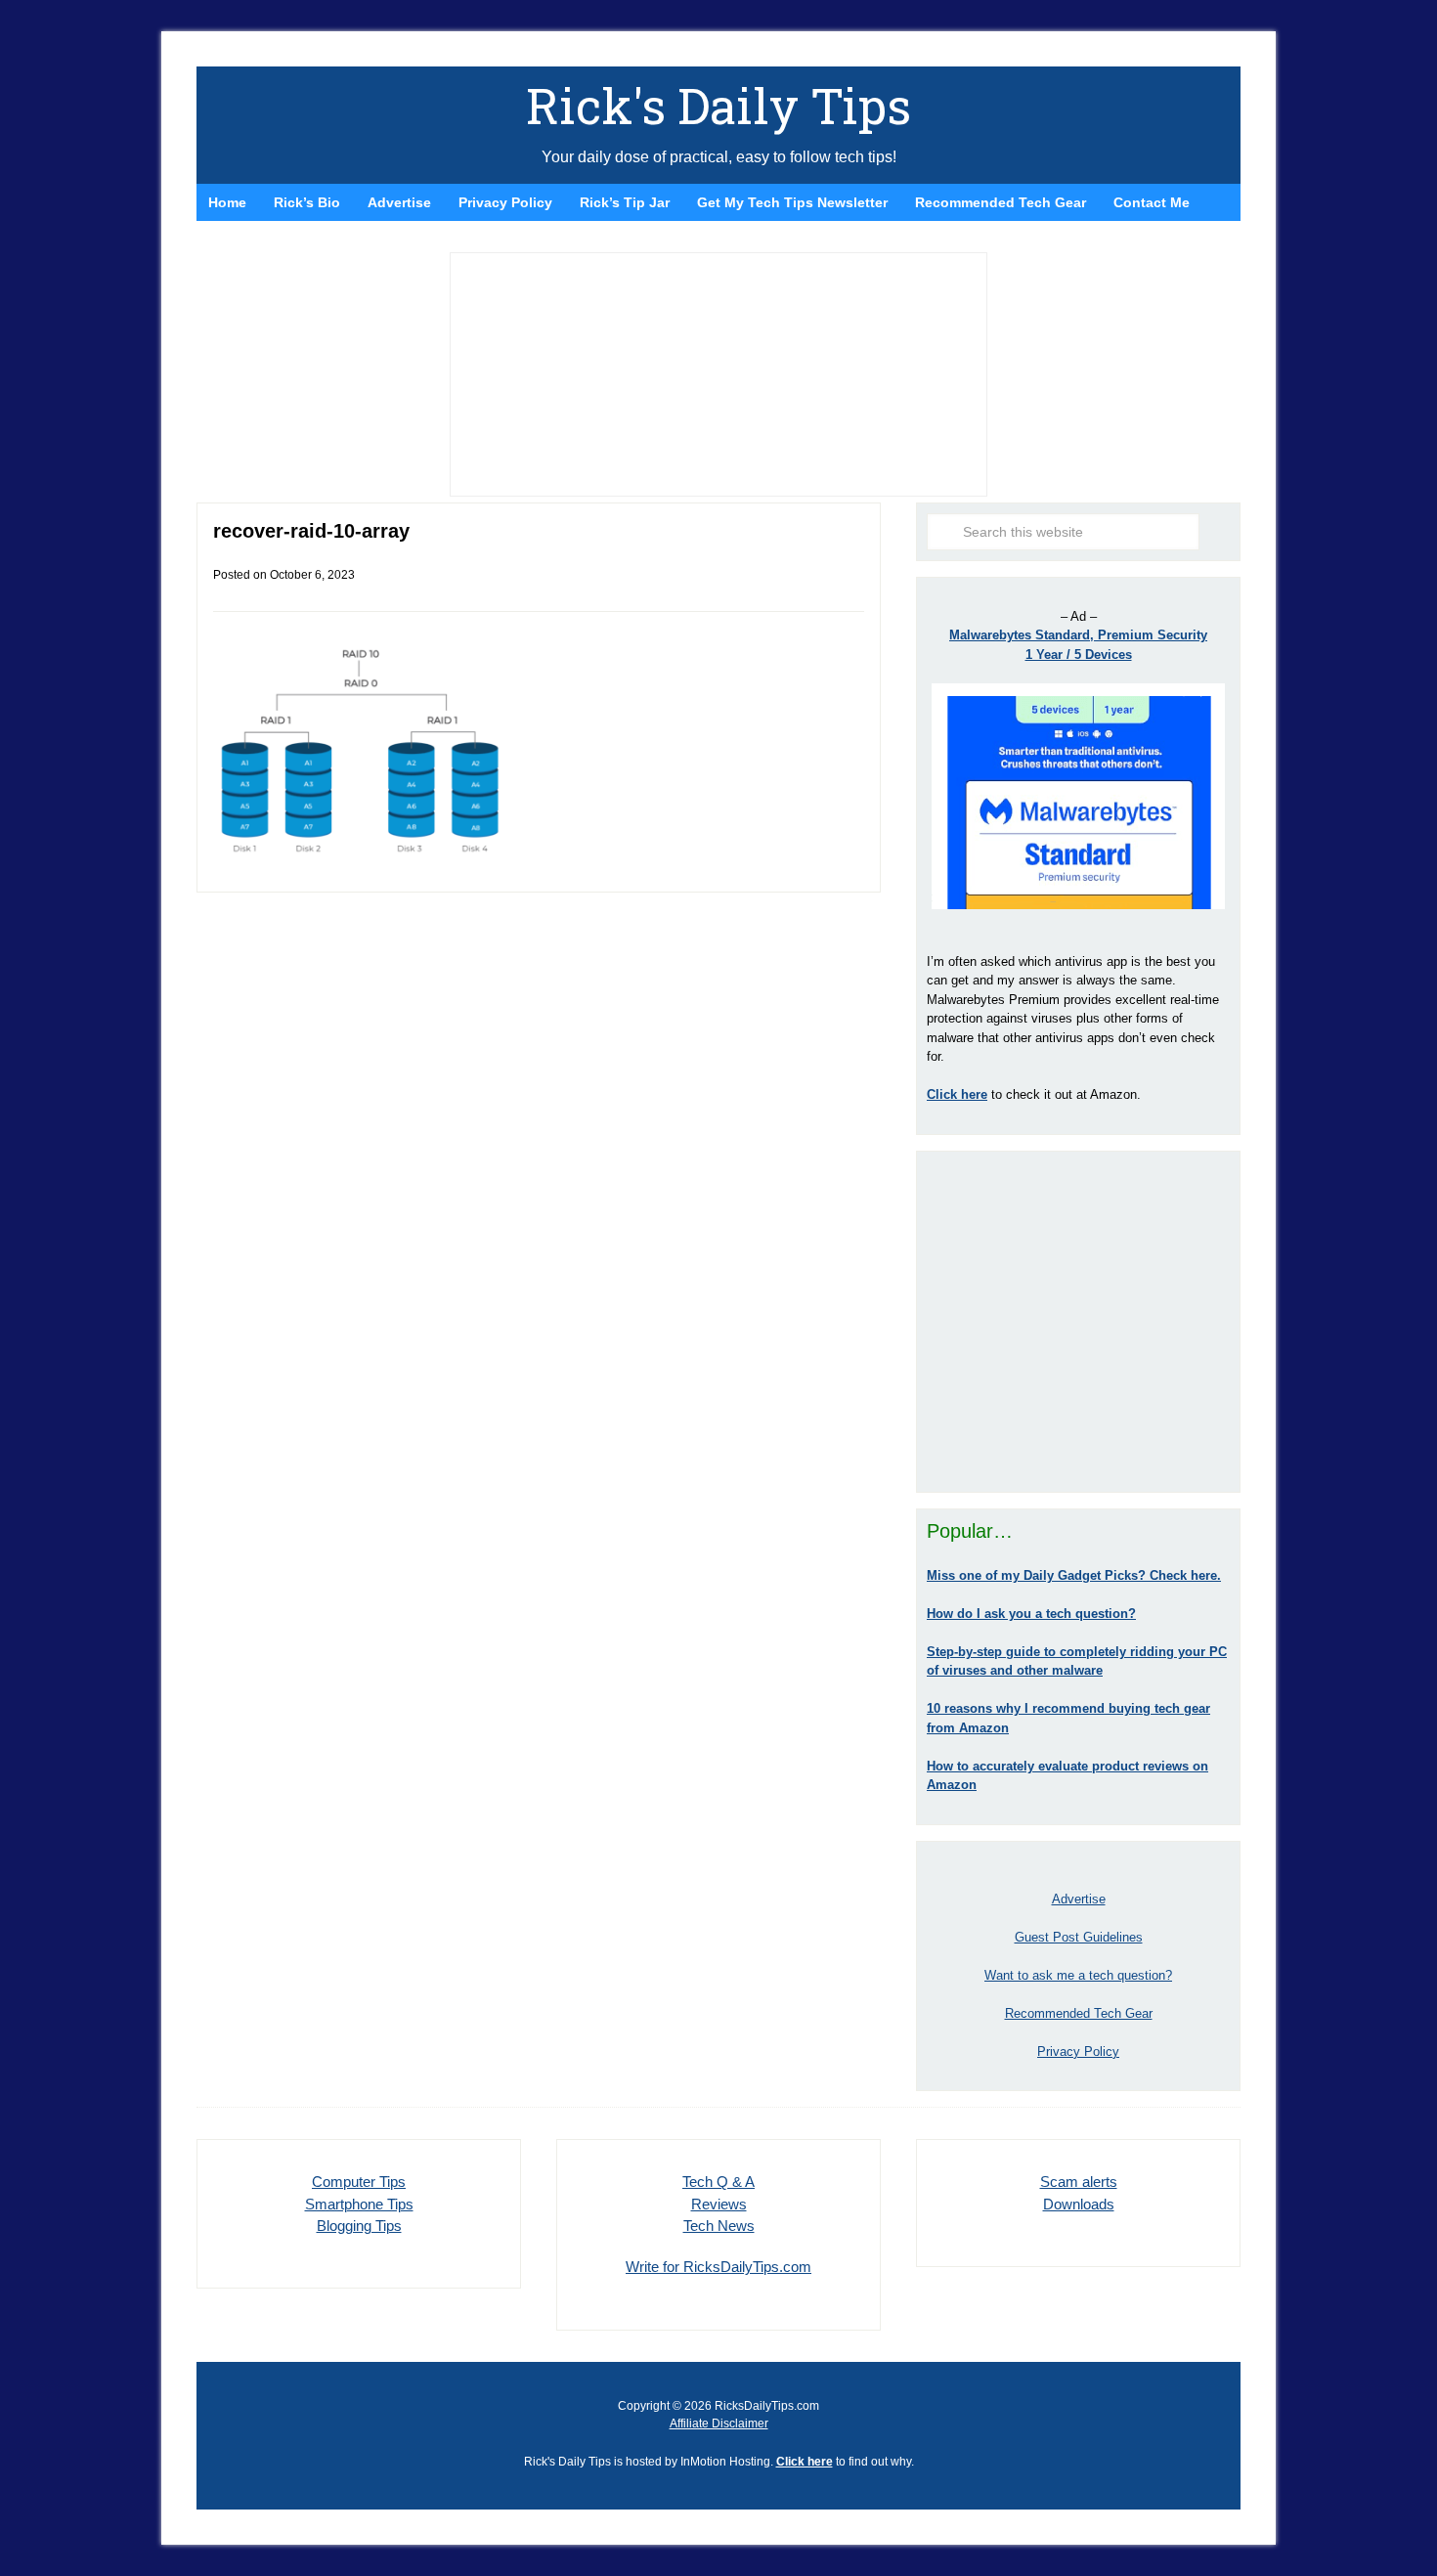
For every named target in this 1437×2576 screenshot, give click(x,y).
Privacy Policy (1078, 2052)
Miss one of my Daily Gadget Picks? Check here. (1074, 1575)
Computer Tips (359, 2182)
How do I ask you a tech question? (1031, 1614)
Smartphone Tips (359, 2204)
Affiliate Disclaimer (719, 2423)
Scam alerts (1079, 2182)
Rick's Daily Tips (718, 106)
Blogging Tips (359, 2226)
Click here (805, 2462)
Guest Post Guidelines (1079, 1937)
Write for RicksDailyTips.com (718, 2267)
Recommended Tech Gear (1079, 2013)
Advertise (1079, 1899)
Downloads (1079, 2204)
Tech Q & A (718, 2182)
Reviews (719, 2204)
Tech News (719, 2226)
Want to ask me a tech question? (1078, 1975)
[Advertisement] (1078, 1322)
